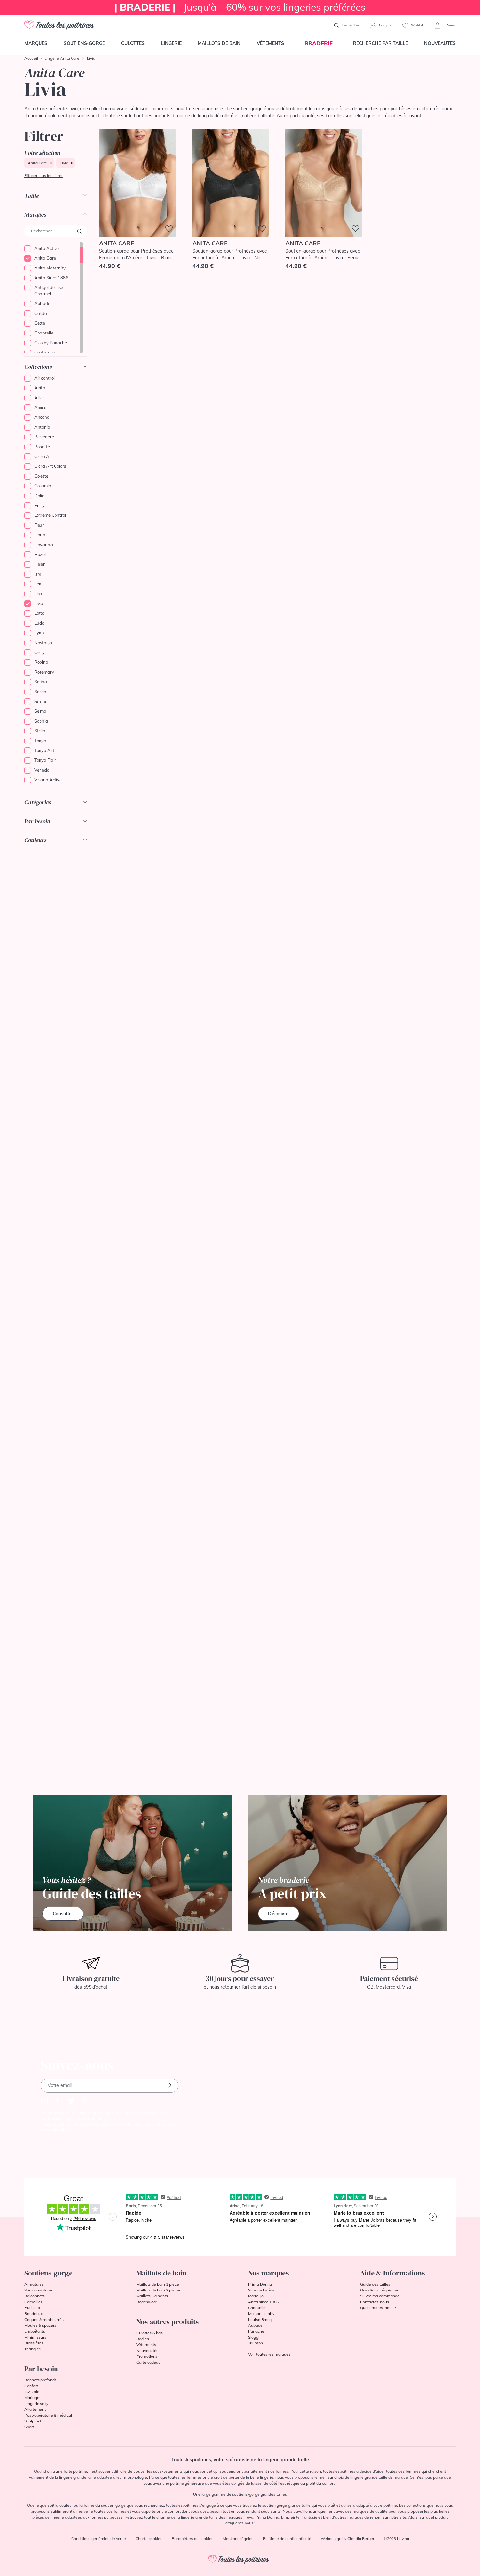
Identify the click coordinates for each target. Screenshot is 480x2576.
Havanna (44, 545)
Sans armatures (39, 2290)
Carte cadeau (149, 2362)
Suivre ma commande (380, 2296)
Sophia (41, 721)
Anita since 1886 (263, 2302)
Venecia (42, 770)
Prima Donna (260, 2284)
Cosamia (43, 486)
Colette (41, 476)
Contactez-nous (375, 2302)
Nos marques (269, 2273)
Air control (44, 378)
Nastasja (43, 643)
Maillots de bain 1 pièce (158, 2284)
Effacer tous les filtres (44, 176)
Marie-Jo (256, 2296)
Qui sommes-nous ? (378, 2308)
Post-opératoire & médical (48, 2415)
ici (76, 2130)
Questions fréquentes (380, 2290)
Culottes (133, 43)
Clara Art (44, 456)
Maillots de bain (219, 43)
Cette (40, 323)
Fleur (39, 525)
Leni (38, 584)
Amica (40, 407)
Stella (40, 731)
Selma (40, 711)
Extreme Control (50, 515)
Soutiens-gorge (84, 43)
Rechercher (350, 25)
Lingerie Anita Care (62, 58)
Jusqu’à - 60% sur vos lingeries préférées (240, 7)
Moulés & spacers (40, 2325)
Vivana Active (48, 780)
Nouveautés (440, 43)
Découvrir (279, 1914)
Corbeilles (33, 2302)
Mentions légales (238, 2539)
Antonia (42, 427)
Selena (41, 701)
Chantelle (44, 333)
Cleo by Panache (51, 343)
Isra (38, 574)
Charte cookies (149, 2539)
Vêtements (270, 43)
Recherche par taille (380, 43)
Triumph (256, 2343)
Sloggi (254, 2337)
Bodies (143, 2339)
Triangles (33, 2349)
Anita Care (37, 163)
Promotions (147, 2356)
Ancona (42, 417)
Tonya (40, 741)
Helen (40, 564)
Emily (40, 505)
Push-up (32, 2308)
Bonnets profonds (40, 2380)
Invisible (32, 2392)
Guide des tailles (375, 2284)
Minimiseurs (35, 2337)
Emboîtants (35, 2331)
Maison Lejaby (261, 2314)
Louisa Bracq (260, 2319)
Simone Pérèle (261, 2290)
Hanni (40, 535)
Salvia (40, 692)
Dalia (40, 496)
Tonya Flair (45, 760)
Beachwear (147, 2302)
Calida (41, 313)
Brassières (34, 2343)
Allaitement (35, 2409)
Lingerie (171, 43)
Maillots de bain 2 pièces (159, 2290)
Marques (36, 43)
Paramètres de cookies (192, 2539)
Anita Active (47, 248)
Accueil (31, 58)
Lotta (40, 613)
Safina (41, 682)
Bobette (42, 447)
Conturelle (44, 352)
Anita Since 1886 (51, 278)
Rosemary (44, 672)
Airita (40, 388)
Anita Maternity (50, 268)
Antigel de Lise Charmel (49, 291)
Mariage (32, 2397)
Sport (29, 2427)
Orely (40, 652)
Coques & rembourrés (44, 2319)
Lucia (40, 623)
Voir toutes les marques (269, 2354)
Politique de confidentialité (287, 2539)
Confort (31, 2386)
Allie (39, 398)
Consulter (63, 1914)
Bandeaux (34, 2314)
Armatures (34, 2284)
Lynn (39, 633)
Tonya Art (44, 750)
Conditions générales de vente (99, 2539)
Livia (64, 163)
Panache (256, 2331)
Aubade (42, 303)
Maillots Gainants (152, 2296)
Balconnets (35, 2296)
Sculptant (33, 2421)
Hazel (40, 554)
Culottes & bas (150, 2333)
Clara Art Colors (50, 466)
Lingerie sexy (36, 2403)
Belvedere (44, 437)
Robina (41, 662)
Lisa (38, 594)
